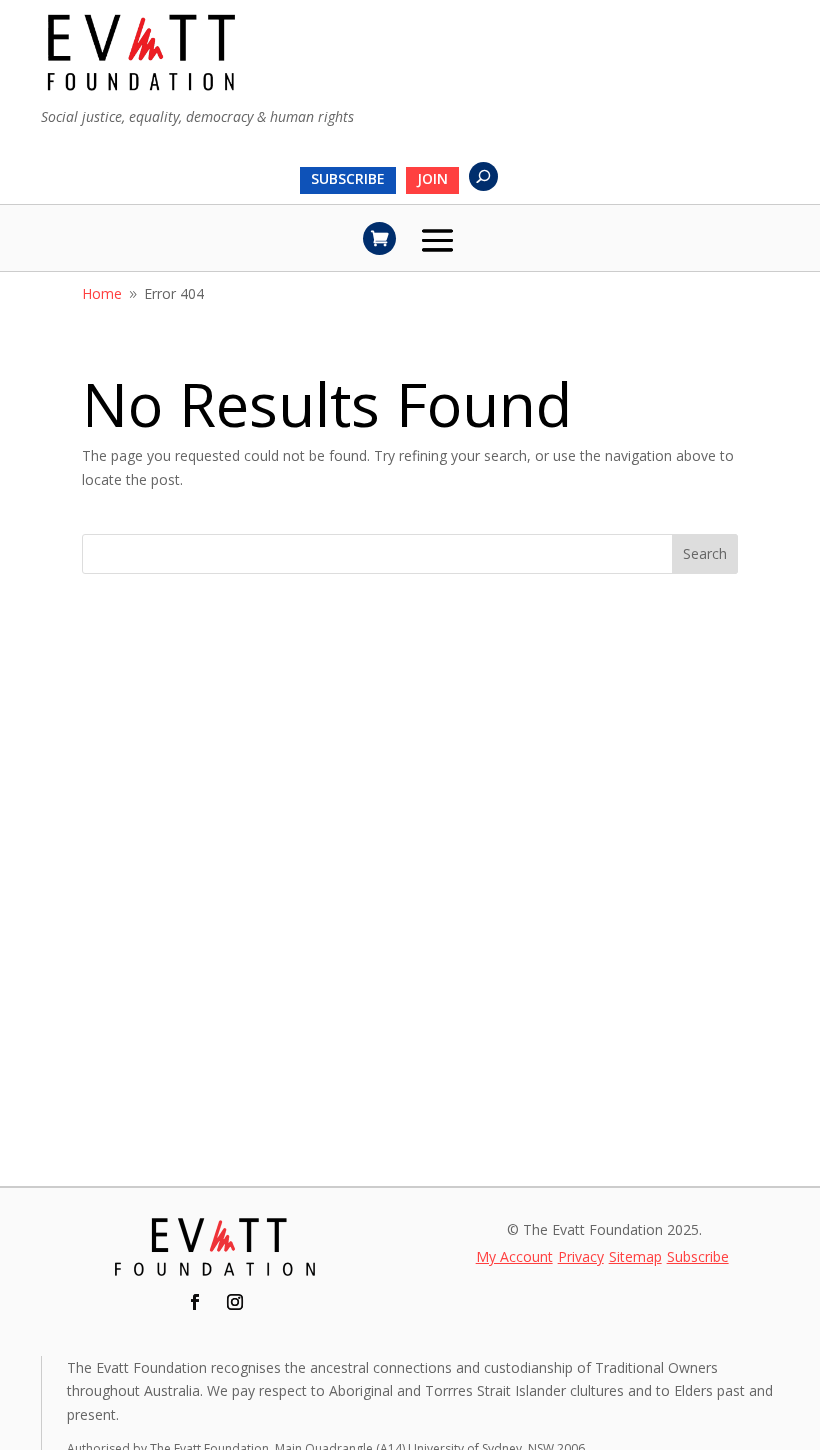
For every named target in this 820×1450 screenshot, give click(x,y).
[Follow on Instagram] (235, 1302)
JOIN (432, 180)
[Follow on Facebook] (195, 1302)
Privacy (581, 1258)
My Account (514, 1258)
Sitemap (635, 1258)
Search (705, 553)
